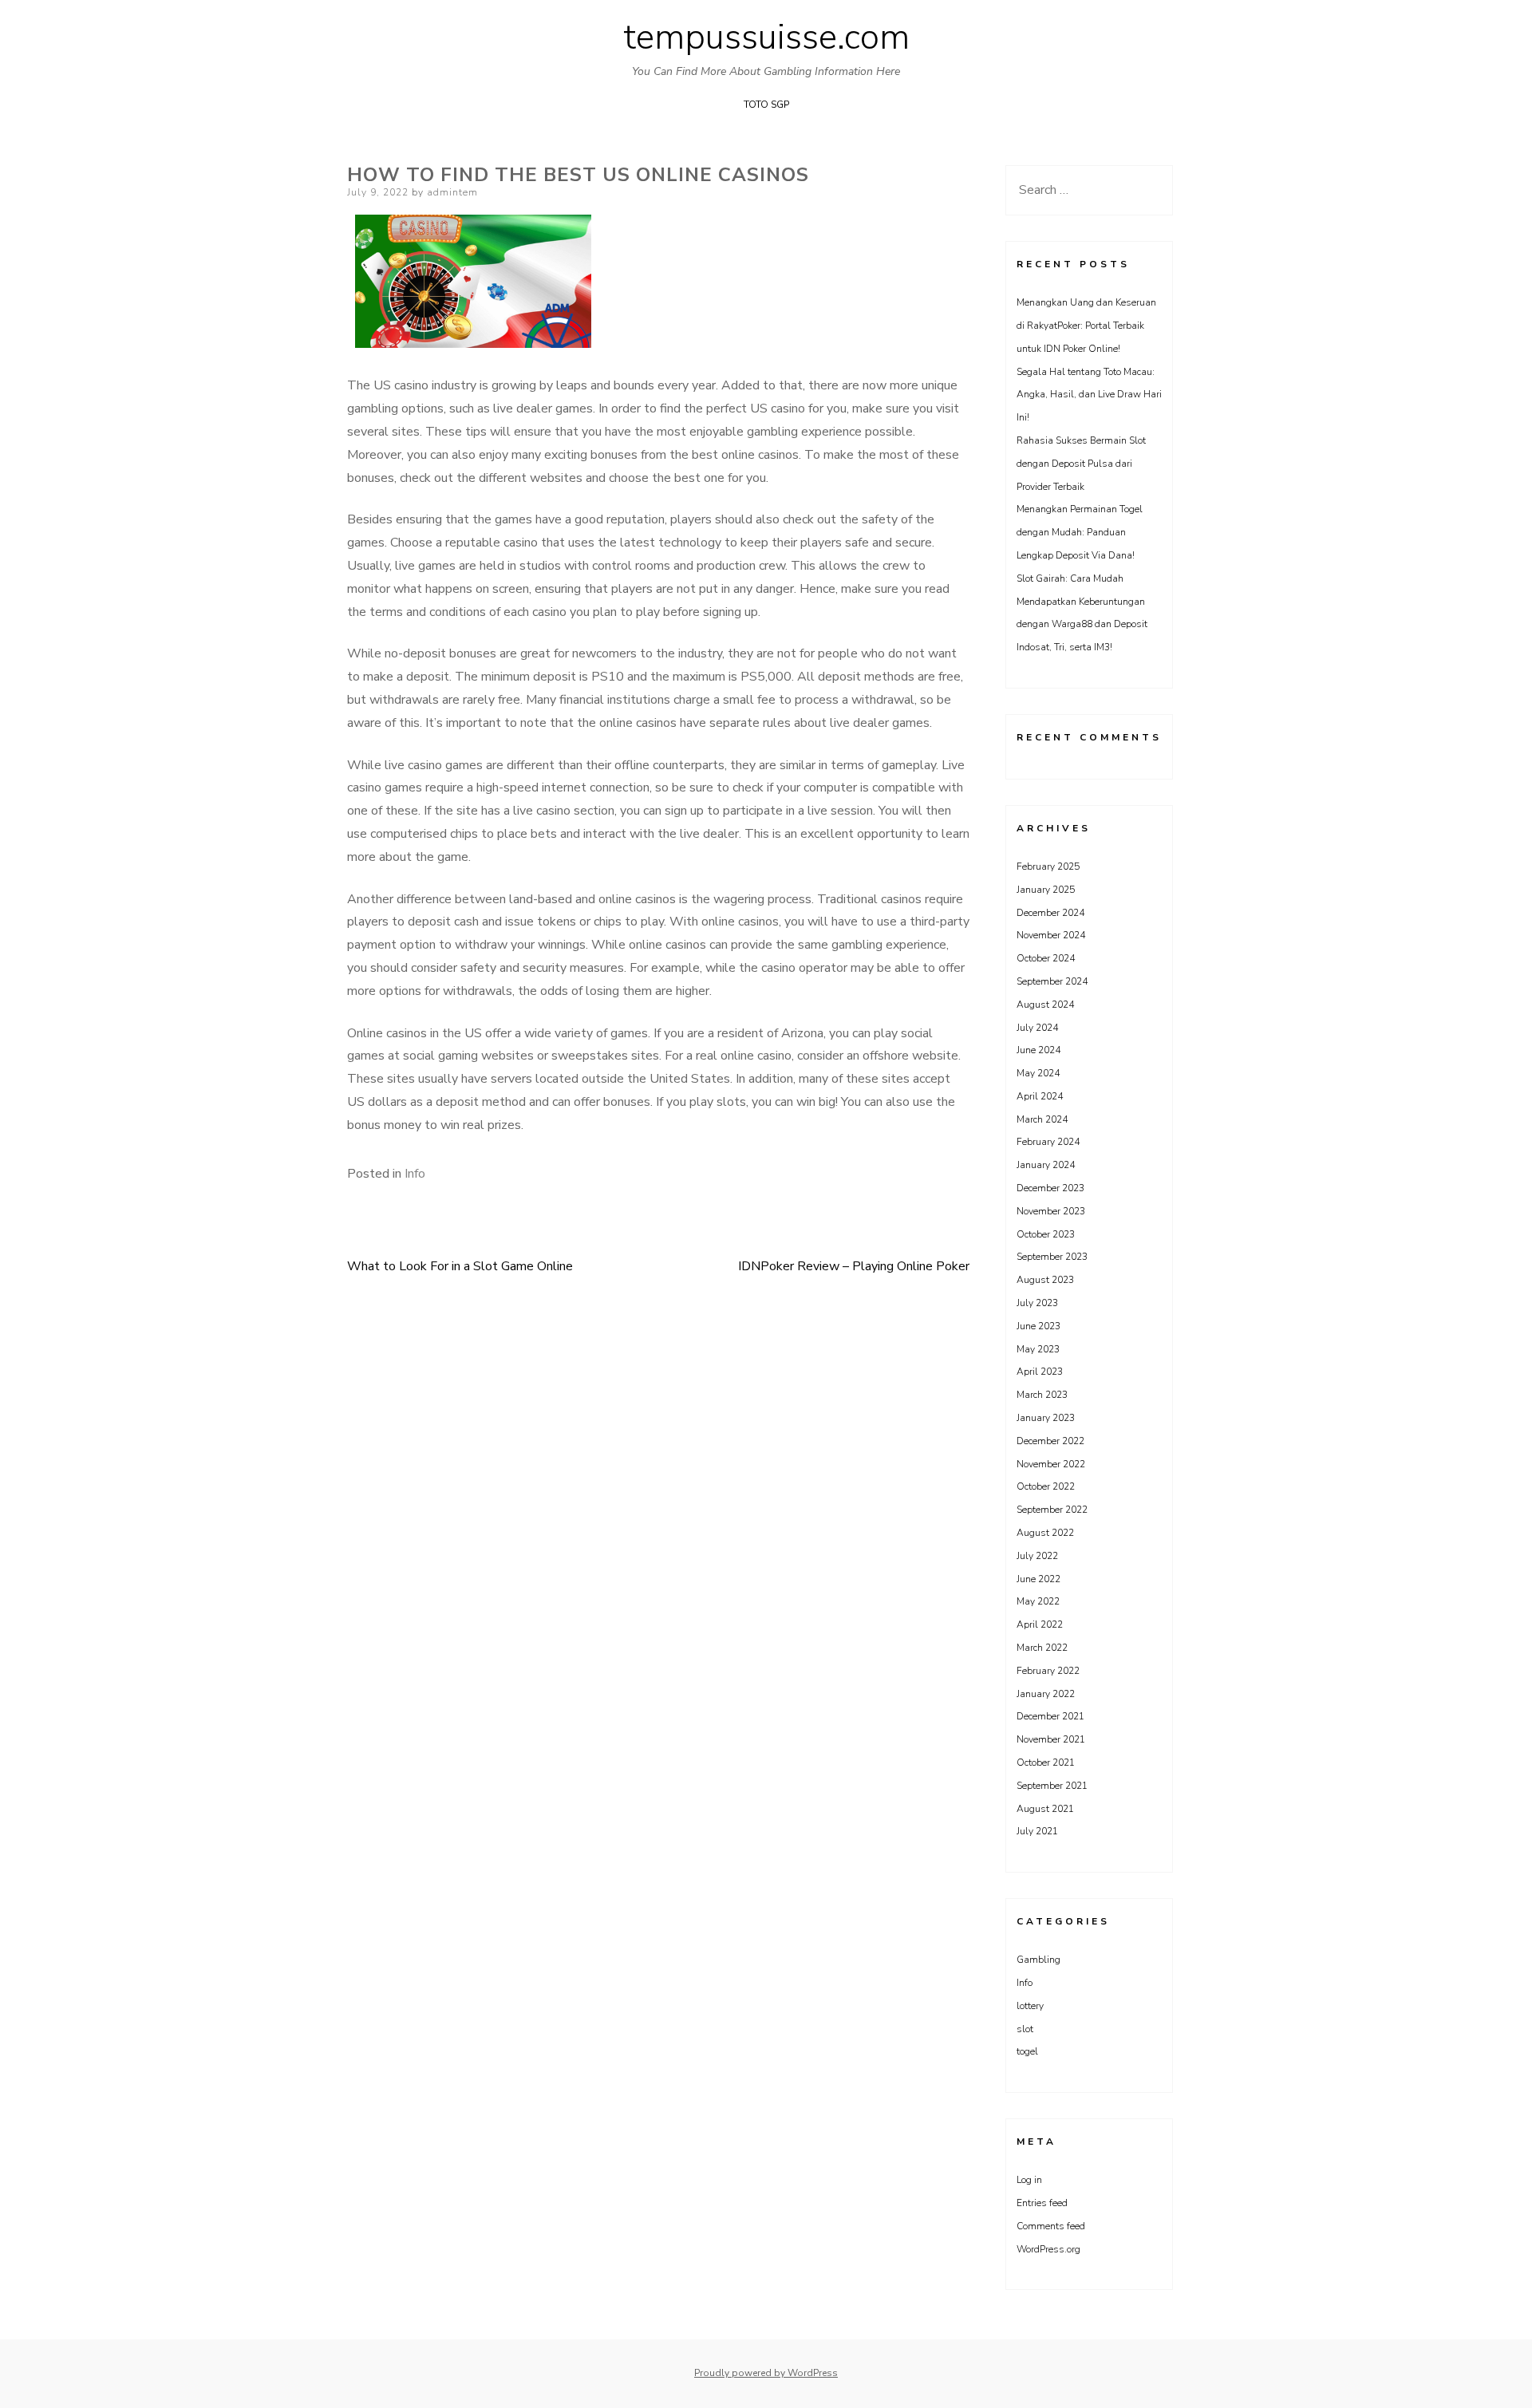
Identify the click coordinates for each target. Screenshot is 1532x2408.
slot (1025, 2029)
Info (415, 1174)
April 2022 (1040, 1624)
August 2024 (1045, 1005)
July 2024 (1037, 1028)
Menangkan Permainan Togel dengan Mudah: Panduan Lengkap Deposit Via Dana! (1080, 532)
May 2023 (1038, 1349)
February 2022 (1048, 1671)
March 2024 (1042, 1119)
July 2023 (1037, 1303)
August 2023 (1045, 1280)
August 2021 (1045, 1809)
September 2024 (1052, 981)
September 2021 (1052, 1786)
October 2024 (1046, 958)
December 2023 (1050, 1188)
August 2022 (1045, 1533)
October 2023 (1046, 1234)
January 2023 (1046, 1418)
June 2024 (1038, 1050)
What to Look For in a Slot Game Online (460, 1266)
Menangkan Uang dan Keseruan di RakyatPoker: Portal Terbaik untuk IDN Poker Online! (1086, 326)
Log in (1029, 2180)
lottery (1030, 2006)
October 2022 (1046, 1486)
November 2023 (1051, 1211)
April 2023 (1040, 1372)
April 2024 (1040, 1096)
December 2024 (1050, 913)
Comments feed (1051, 2226)
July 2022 (1037, 1556)
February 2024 (1048, 1142)
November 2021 (1051, 1739)
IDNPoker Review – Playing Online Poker (854, 1266)
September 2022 (1052, 1510)
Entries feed (1042, 2203)
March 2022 (1042, 1648)
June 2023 (1038, 1326)
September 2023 (1052, 1257)
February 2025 (1048, 866)
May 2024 (1038, 1073)
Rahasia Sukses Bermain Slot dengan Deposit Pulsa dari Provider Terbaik (1081, 464)
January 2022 (1046, 1694)
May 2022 (1038, 1601)
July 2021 (1037, 1831)
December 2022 (1050, 1441)
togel (1027, 2051)
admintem (452, 192)
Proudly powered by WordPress (766, 2373)
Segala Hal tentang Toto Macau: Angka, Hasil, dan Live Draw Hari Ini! (1089, 395)
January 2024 (1046, 1165)
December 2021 (1050, 1716)
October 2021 (1046, 1763)
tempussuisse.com (766, 38)
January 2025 (1046, 890)
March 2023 (1042, 1395)
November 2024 (1051, 935)
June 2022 (1038, 1579)
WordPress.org (1048, 2249)
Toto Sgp (766, 105)
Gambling (1038, 1960)
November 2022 (1051, 1464)
